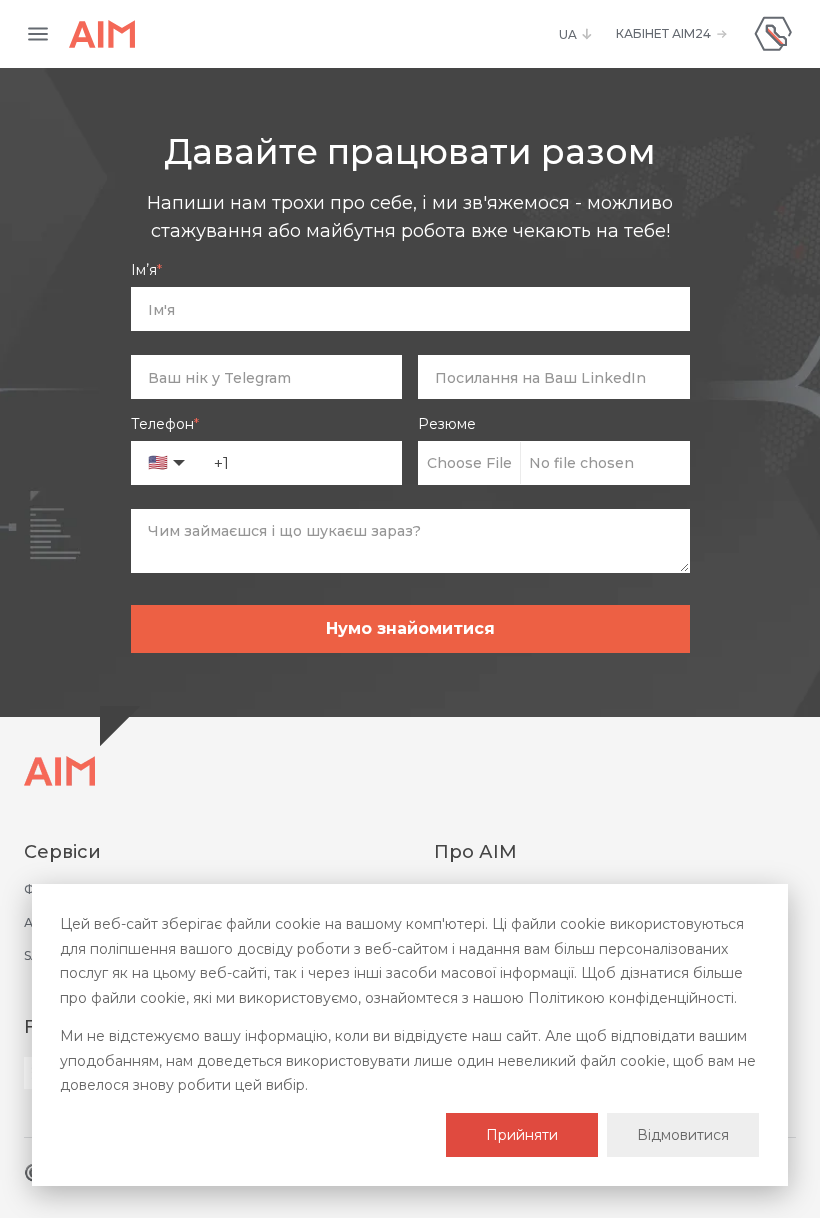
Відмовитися (683, 1135)
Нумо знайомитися (410, 628)
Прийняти (522, 1135)
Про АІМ (475, 852)
